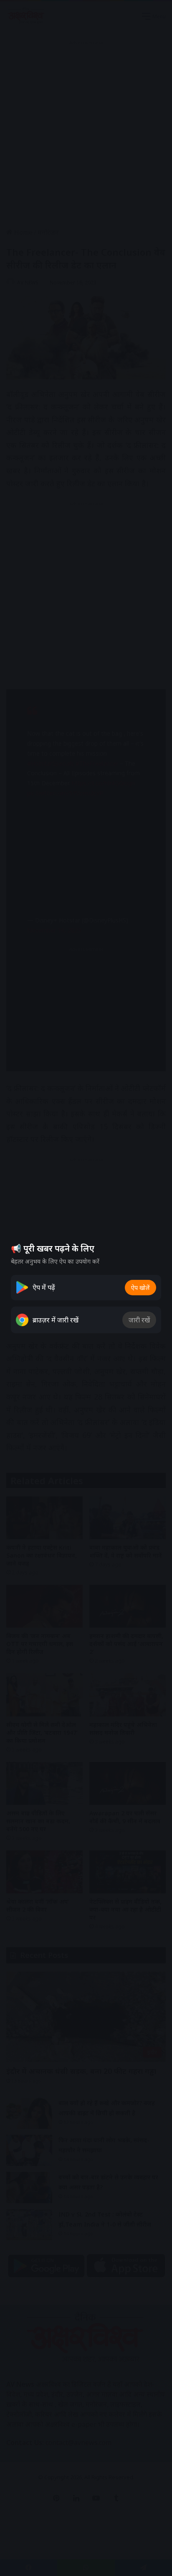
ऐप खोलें (140, 1288)
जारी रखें (139, 1320)
